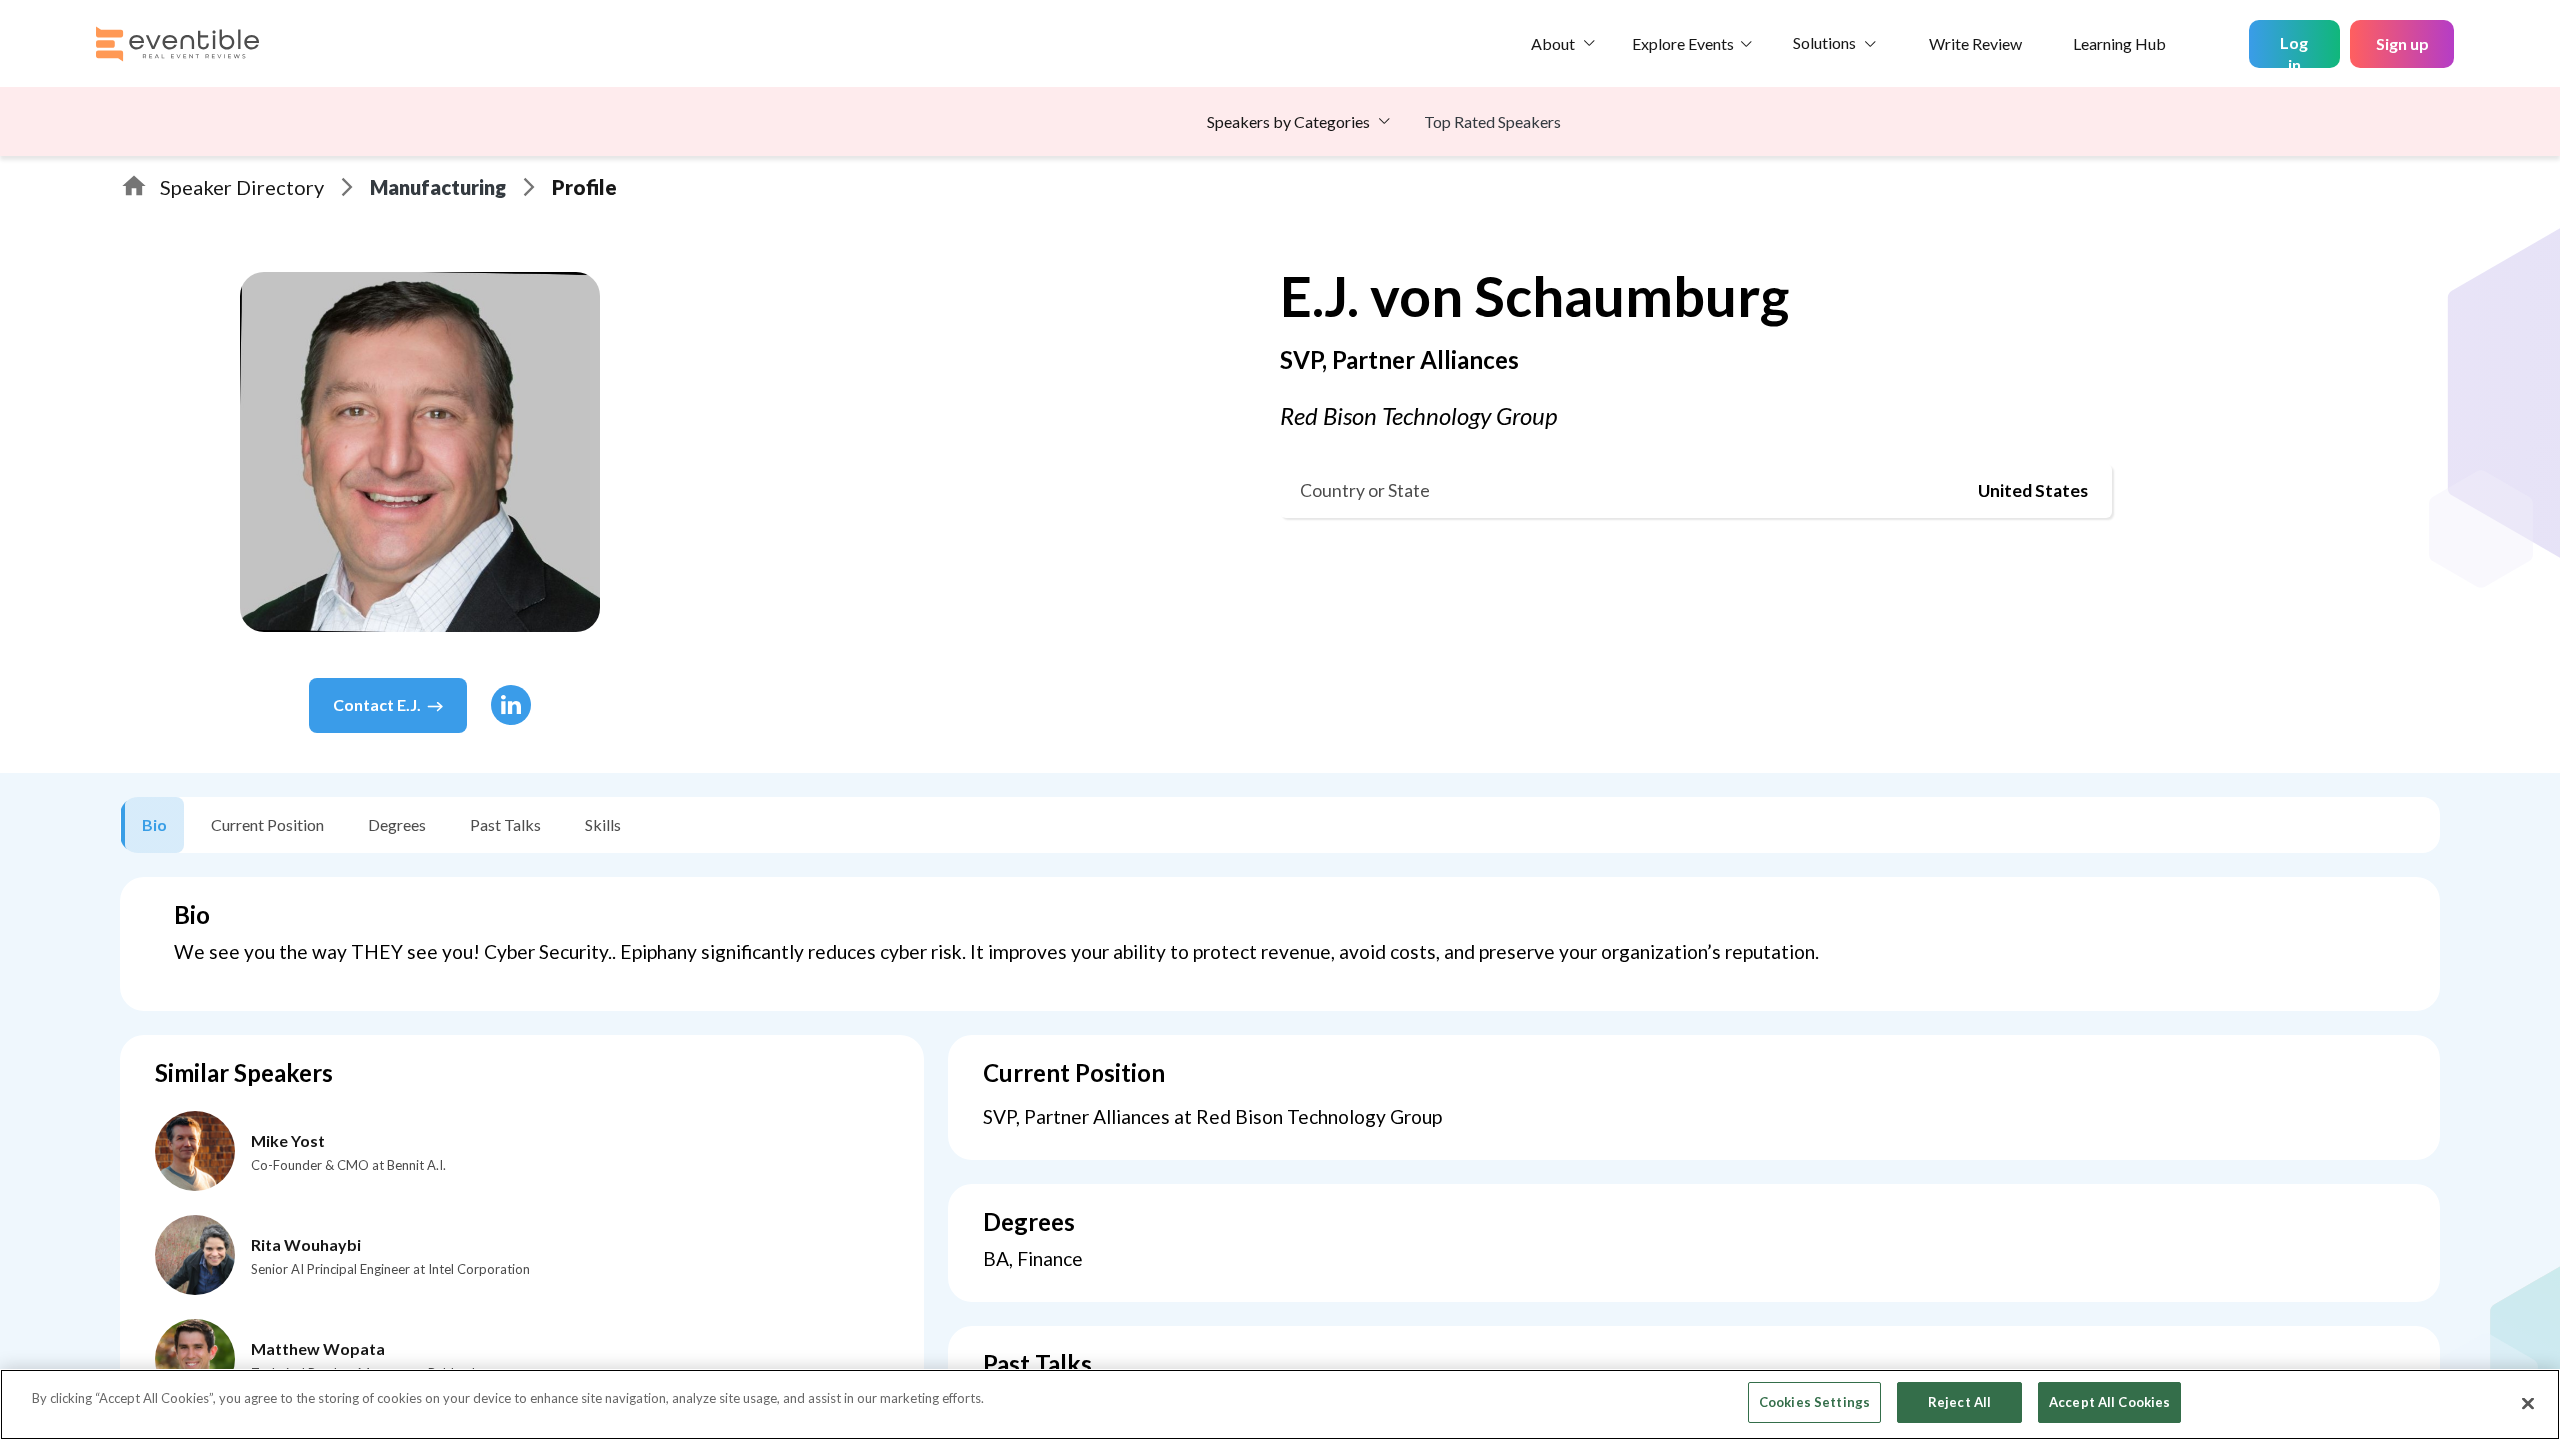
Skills (603, 824)
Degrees (397, 824)
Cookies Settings (1814, 1402)
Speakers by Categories (1288, 121)
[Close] (2528, 1403)
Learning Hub (2119, 43)
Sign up (2402, 43)
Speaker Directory (242, 187)
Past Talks (505, 824)
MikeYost (288, 1140)
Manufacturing (438, 187)
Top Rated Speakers (1492, 121)
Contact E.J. (377, 704)
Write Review (1975, 43)
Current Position (267, 824)
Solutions (1824, 42)
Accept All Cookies (2109, 1402)
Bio (154, 824)
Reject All (1959, 1402)
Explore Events (1683, 43)
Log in (2294, 50)
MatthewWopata (318, 1348)
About (1553, 43)
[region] (1280, 1404)
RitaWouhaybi (306, 1244)
